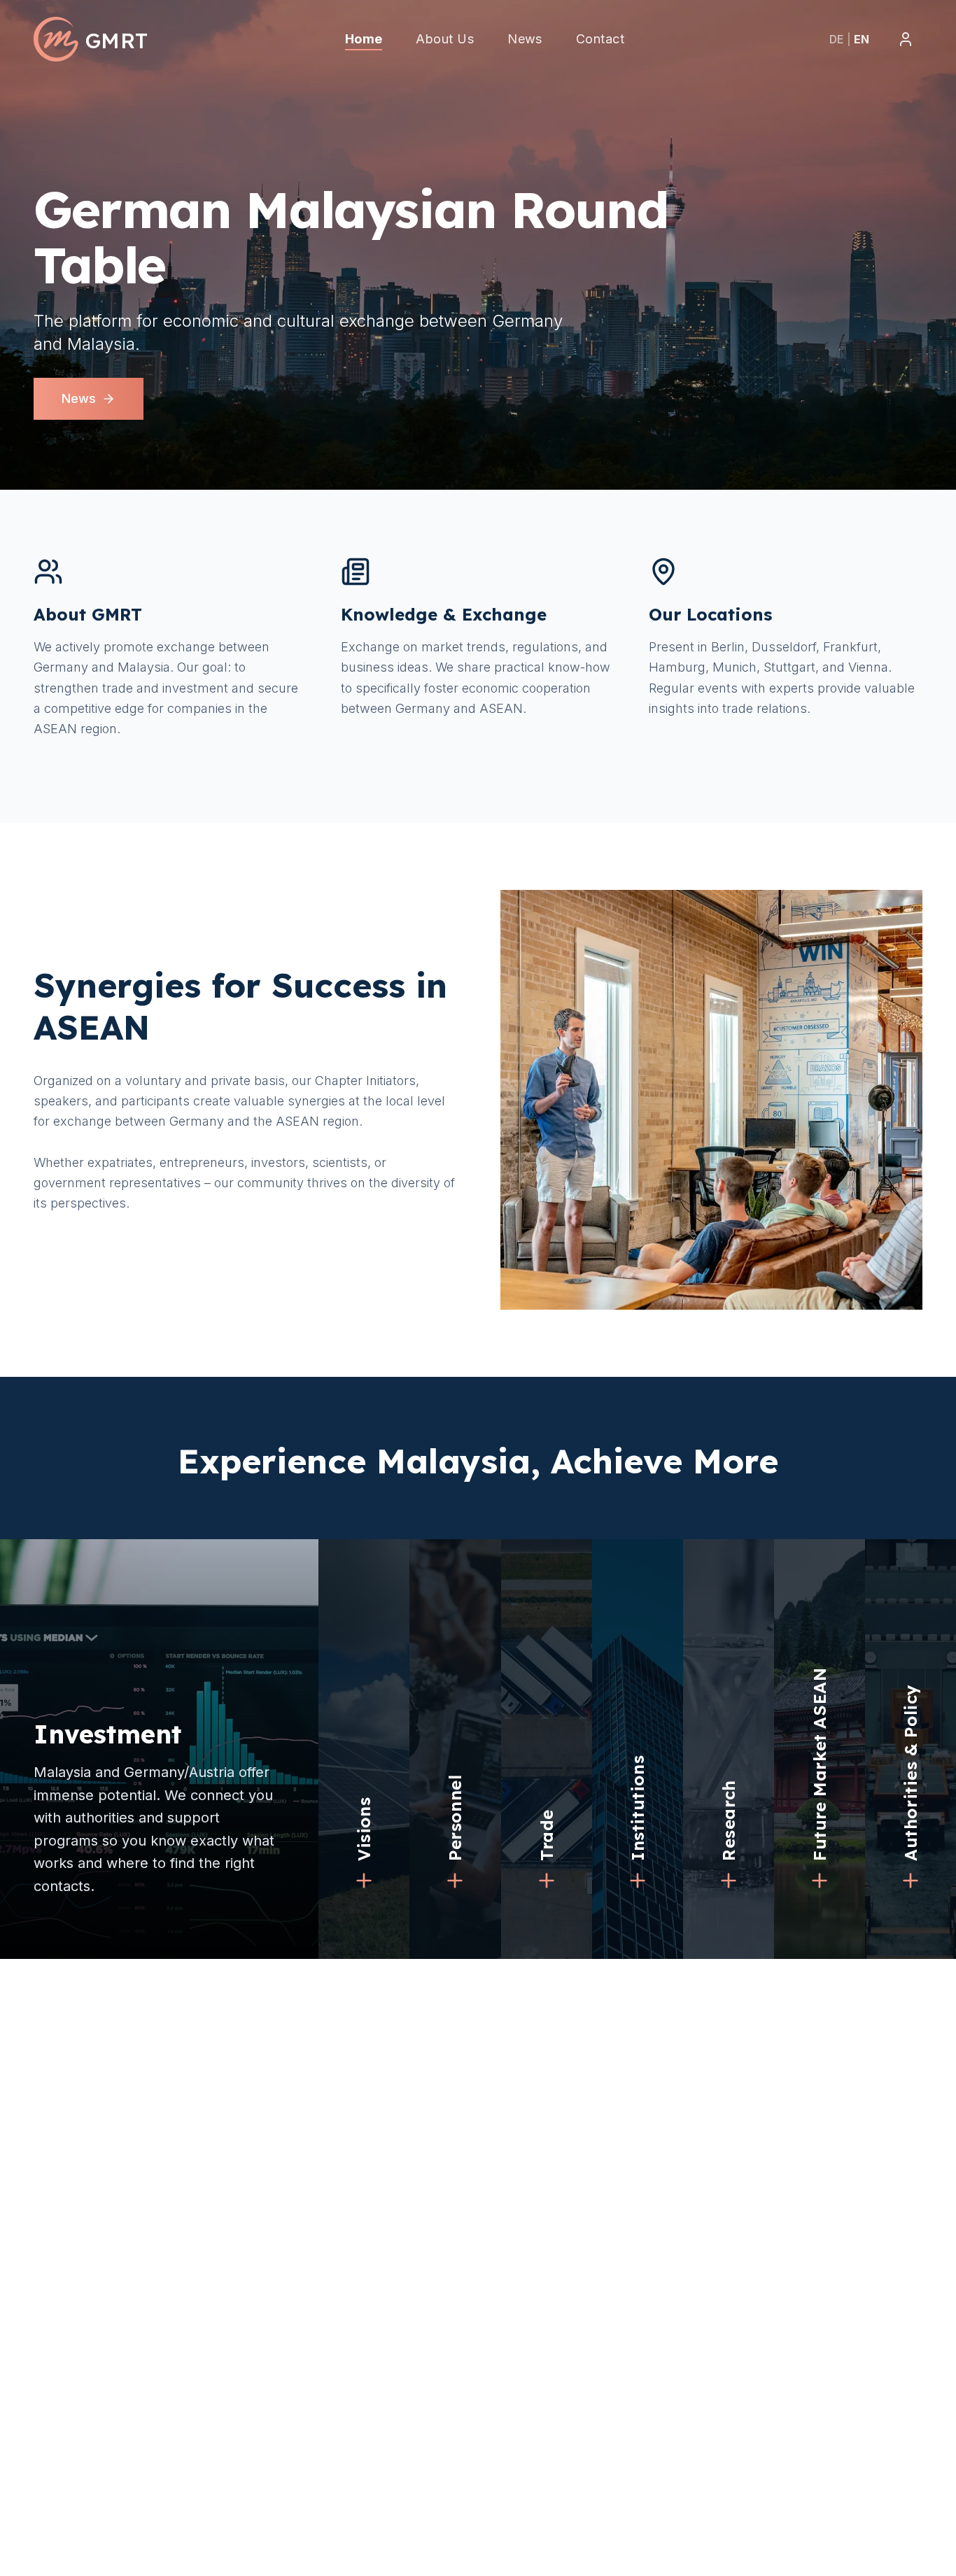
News (79, 398)
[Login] (906, 39)
